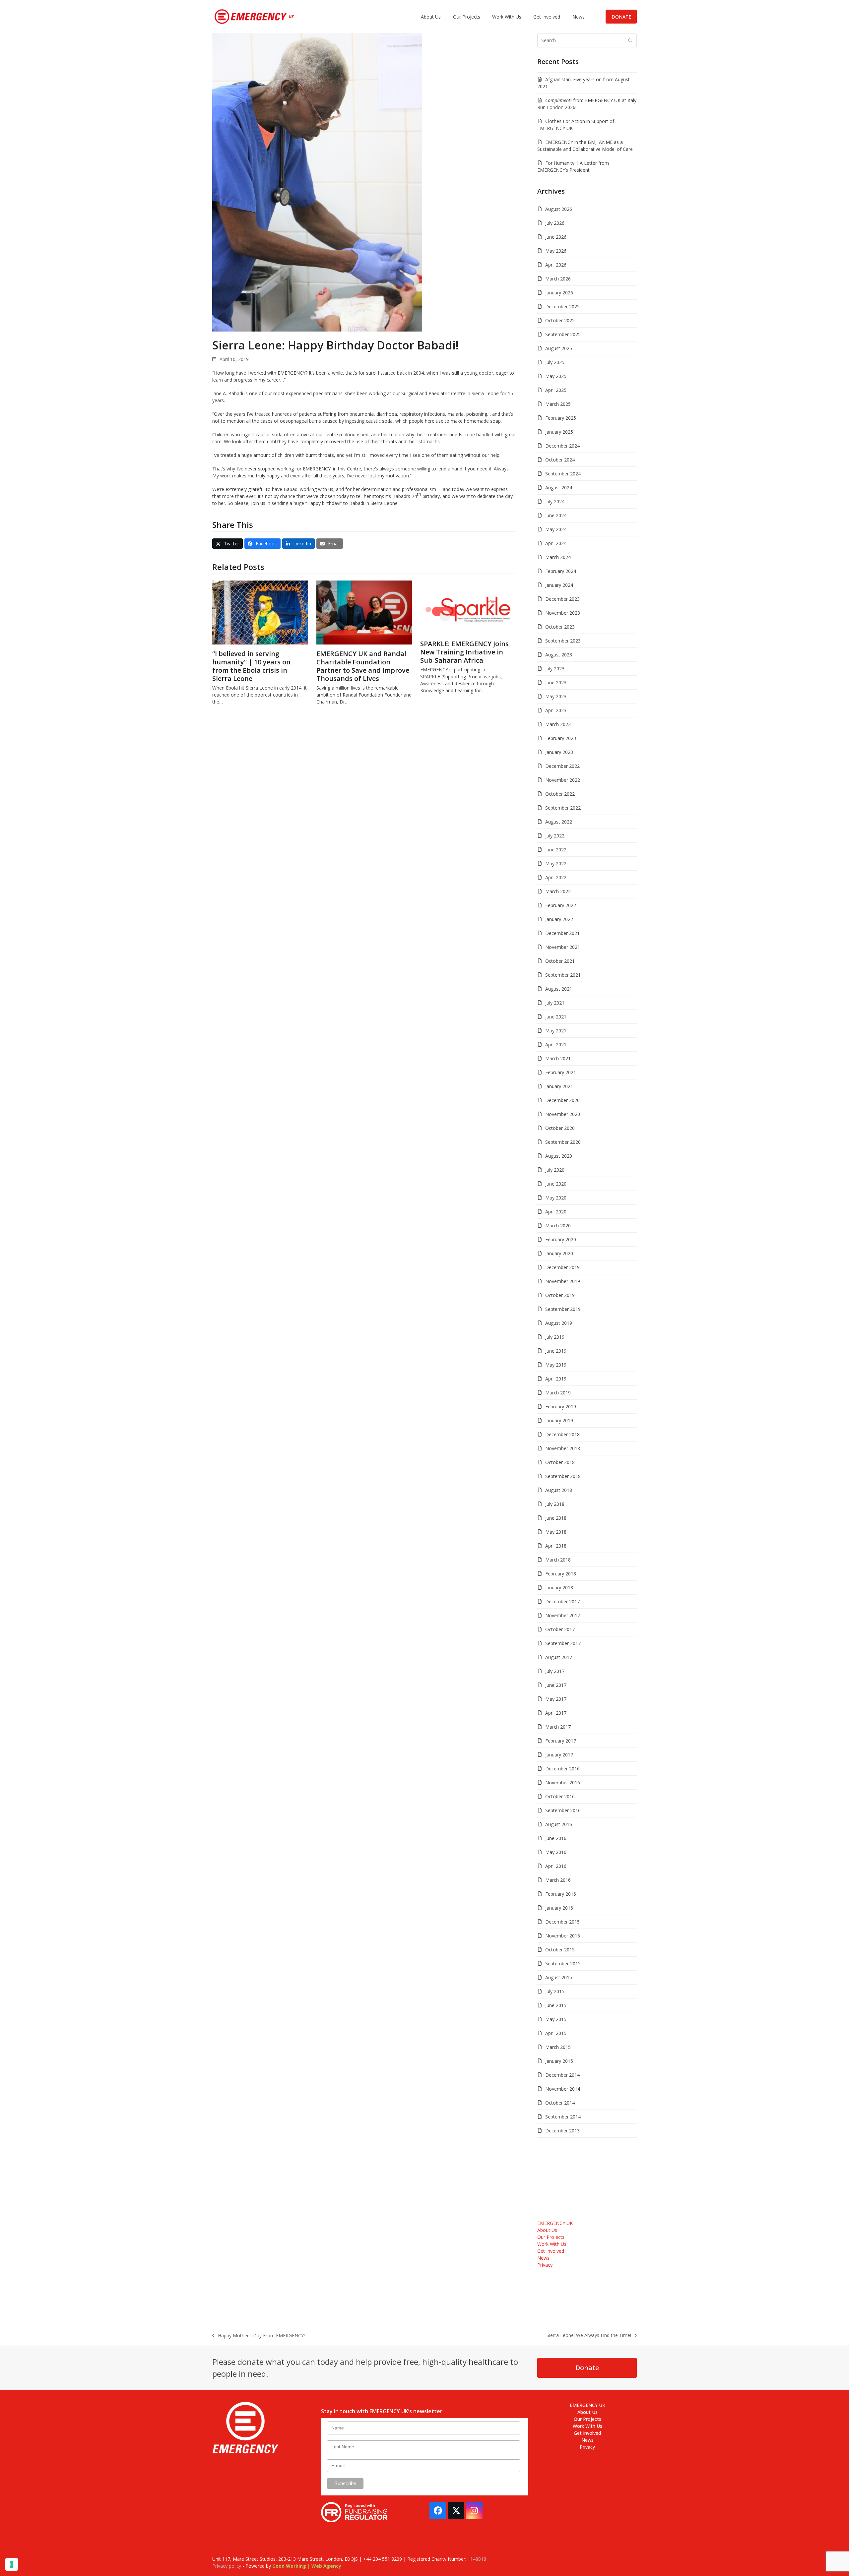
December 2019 (562, 1267)
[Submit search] (630, 40)
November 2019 (563, 1281)
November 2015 (563, 1936)
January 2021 (559, 1086)
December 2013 (562, 2131)
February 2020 (561, 1239)
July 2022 (555, 836)
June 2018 (556, 1518)
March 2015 (558, 2047)
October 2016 (560, 1796)
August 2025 (559, 348)
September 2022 (563, 808)
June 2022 (556, 850)
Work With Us (552, 2244)
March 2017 (558, 1727)
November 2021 (563, 947)
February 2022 (561, 905)
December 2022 (562, 766)
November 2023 (563, 613)
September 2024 (563, 474)
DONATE (621, 17)
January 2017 (559, 1755)
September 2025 (563, 334)
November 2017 (563, 1615)
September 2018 (563, 1476)
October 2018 (560, 1462)
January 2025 (559, 432)
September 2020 (563, 1142)
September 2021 (563, 975)
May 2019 (556, 1365)
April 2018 (556, 1546)
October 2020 (560, 1128)
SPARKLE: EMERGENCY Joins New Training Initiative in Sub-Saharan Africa (464, 652)
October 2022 (560, 794)
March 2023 (558, 724)
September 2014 (563, 2117)
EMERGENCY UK (555, 2223)
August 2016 (559, 1824)
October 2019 (560, 1295)
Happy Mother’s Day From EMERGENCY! (259, 2336)
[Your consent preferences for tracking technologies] (12, 2564)
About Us (547, 2230)
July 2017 (555, 1671)
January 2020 (559, 1253)
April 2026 (556, 265)
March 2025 (558, 404)
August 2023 (559, 655)
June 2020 (556, 1184)
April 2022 (556, 877)
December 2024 (562, 446)
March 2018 (558, 1560)
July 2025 (555, 362)
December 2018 (562, 1434)
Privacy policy (227, 2566)
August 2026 (559, 209)
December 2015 (562, 1922)
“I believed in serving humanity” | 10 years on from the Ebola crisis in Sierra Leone (251, 666)
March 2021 (558, 1058)
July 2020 (555, 1170)
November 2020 (563, 1114)
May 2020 (556, 1198)
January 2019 (559, 1420)
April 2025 (556, 390)
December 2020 (562, 1100)
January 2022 (559, 919)
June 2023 (556, 682)
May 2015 (556, 2019)
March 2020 (558, 1226)
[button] (228, 544)
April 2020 (556, 1212)
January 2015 (559, 2061)
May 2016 (556, 1852)
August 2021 (559, 989)
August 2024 (559, 488)
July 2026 (555, 223)
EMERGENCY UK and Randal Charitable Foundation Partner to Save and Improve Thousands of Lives (363, 666)
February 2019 (561, 1407)
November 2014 (563, 2089)
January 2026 (559, 293)
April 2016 (556, 1866)
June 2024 (556, 515)
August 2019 (559, 1323)
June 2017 (556, 1685)
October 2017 (560, 1629)
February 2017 (561, 1741)
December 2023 (562, 599)
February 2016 (561, 1894)
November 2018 (563, 1448)
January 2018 (559, 1588)
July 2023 (555, 669)
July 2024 (555, 501)
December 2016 (562, 1769)
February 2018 (561, 1574)
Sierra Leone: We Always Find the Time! (589, 2335)
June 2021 (556, 1017)
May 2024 (556, 529)
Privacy (545, 2265)
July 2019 (555, 1337)
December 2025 (562, 307)
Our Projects (551, 2237)
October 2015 (560, 1950)
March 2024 (558, 557)
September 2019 (563, 1309)
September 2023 (563, 641)
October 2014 (560, 2103)
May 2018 (556, 1532)
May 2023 (556, 696)
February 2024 (561, 571)
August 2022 (559, 822)
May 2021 (556, 1031)
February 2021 (561, 1072)
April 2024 (556, 543)
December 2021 (562, 933)
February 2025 (561, 418)
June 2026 (556, 237)
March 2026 (558, 279)
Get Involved (551, 2251)
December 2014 (562, 2075)
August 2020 (559, 1156)
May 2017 (556, 1699)
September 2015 (563, 1963)
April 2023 (556, 710)
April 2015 (556, 2033)
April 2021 (556, 1044)
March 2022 (558, 891)
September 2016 (563, 1810)
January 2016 (559, 1908)
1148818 (477, 2559)
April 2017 (556, 1713)
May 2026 (556, 251)
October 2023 (560, 627)
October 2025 (560, 320)
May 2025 (556, 376)
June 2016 (556, 1838)
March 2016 (558, 1880)
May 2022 (556, 863)
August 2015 (559, 1977)
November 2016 (563, 1782)
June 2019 (556, 1351)
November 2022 (563, 780)
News (543, 2258)
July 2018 (555, 1504)
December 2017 (562, 1601)
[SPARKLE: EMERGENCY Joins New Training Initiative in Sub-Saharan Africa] (468, 607)
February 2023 (561, 738)
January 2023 (559, 752)
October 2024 (560, 460)
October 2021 (560, 961)
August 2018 (559, 1490)
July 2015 (555, 1991)
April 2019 (556, 1379)
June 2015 (556, 2005)
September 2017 (563, 1643)
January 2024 (559, 585)
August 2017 (559, 1657)
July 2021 (555, 1003)
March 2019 (558, 1393)
